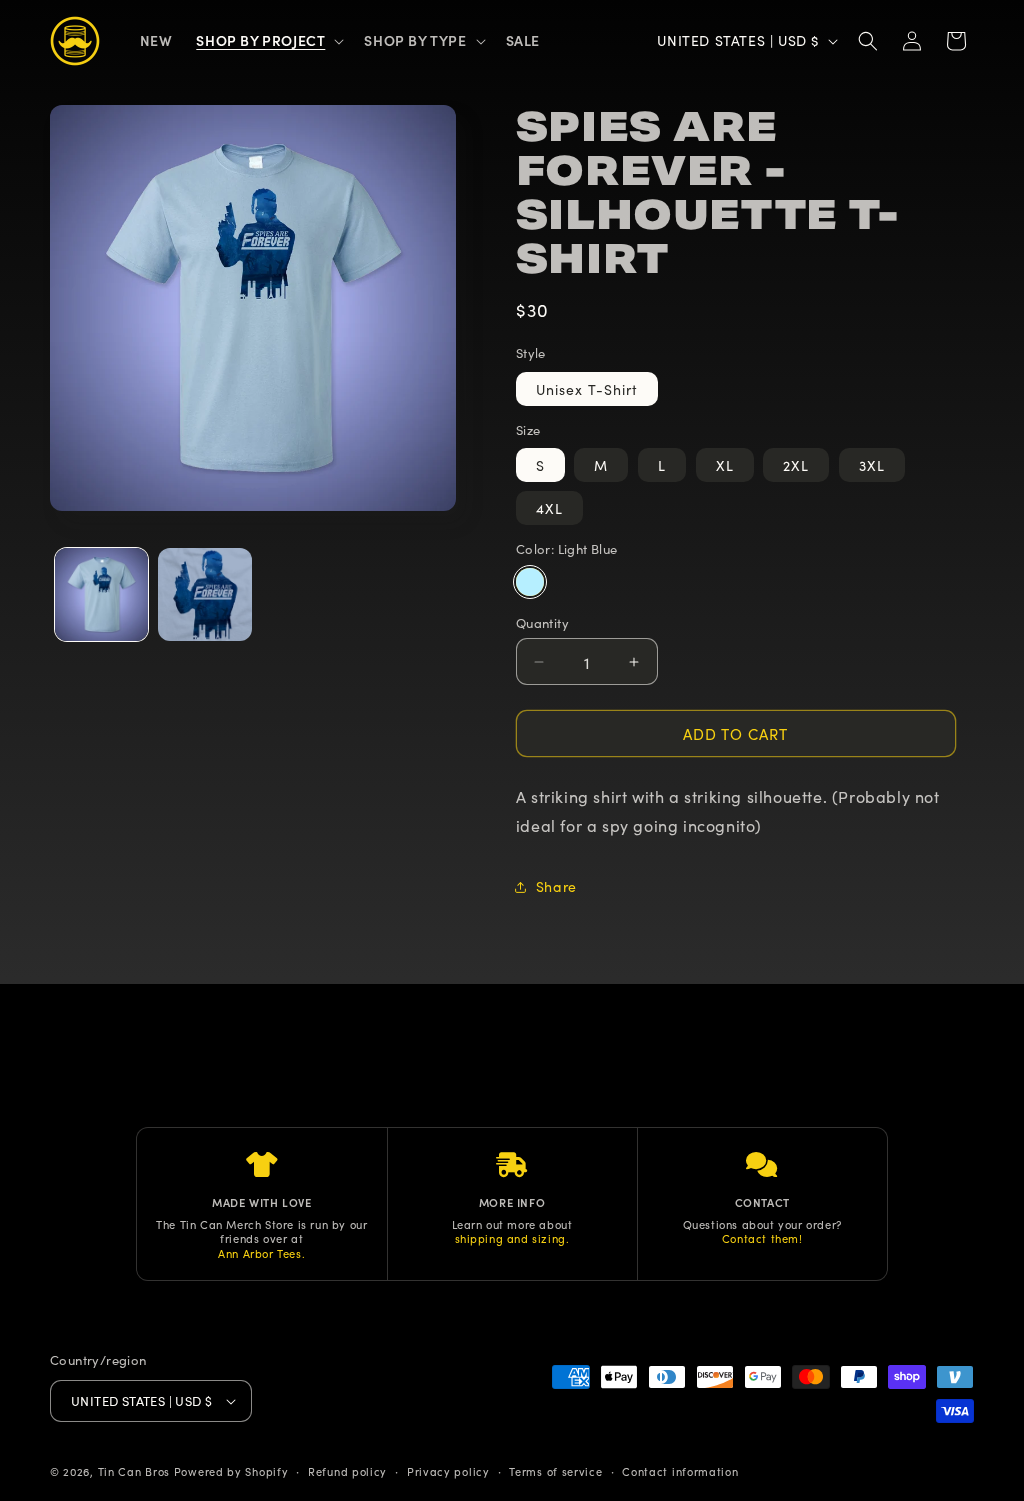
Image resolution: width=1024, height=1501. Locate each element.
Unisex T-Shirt (587, 389)
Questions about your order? (762, 1224)
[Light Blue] (530, 582)
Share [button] (556, 886)
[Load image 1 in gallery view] (101, 594)
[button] (268, 40)
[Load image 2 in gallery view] (204, 594)
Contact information (680, 1471)
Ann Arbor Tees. (261, 1253)
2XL (796, 465)
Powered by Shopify (231, 1471)
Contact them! (762, 1238)
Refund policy (347, 1471)
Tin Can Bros (134, 1471)
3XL (872, 465)
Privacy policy (448, 1471)
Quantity (542, 622)
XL (725, 465)
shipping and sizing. (512, 1238)
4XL (549, 508)
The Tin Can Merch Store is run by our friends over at (261, 1231)
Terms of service (555, 1471)
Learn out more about (512, 1224)
